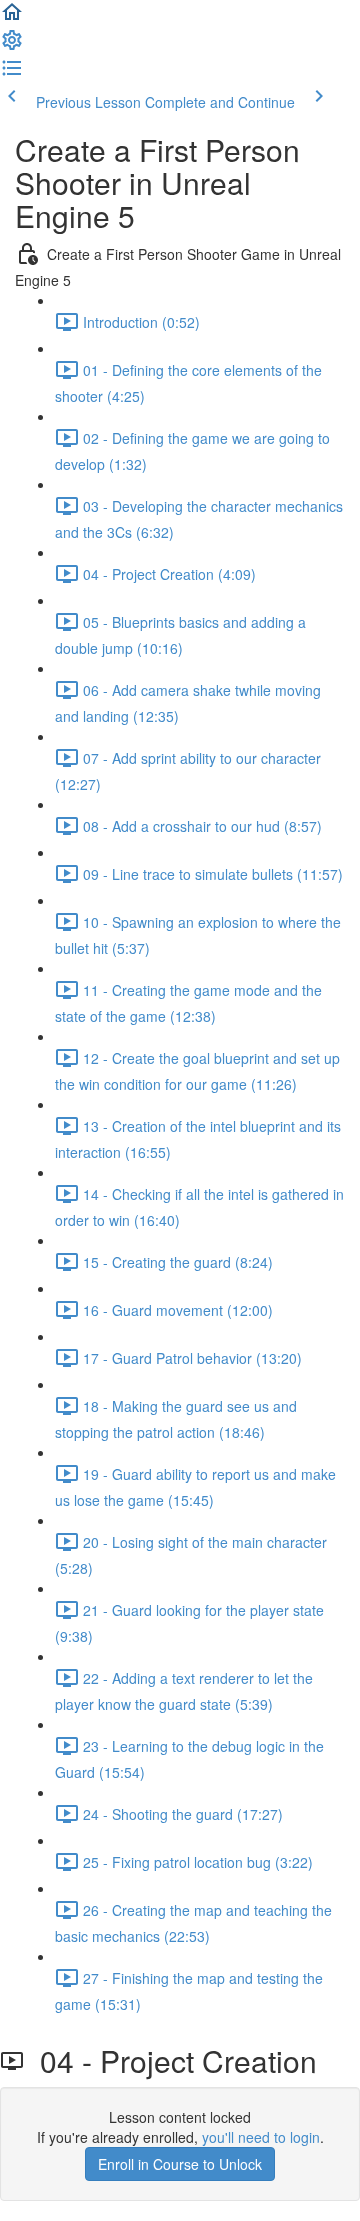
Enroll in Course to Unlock (180, 2164)
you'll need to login (261, 2137)
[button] (12, 18)
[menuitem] (12, 46)
